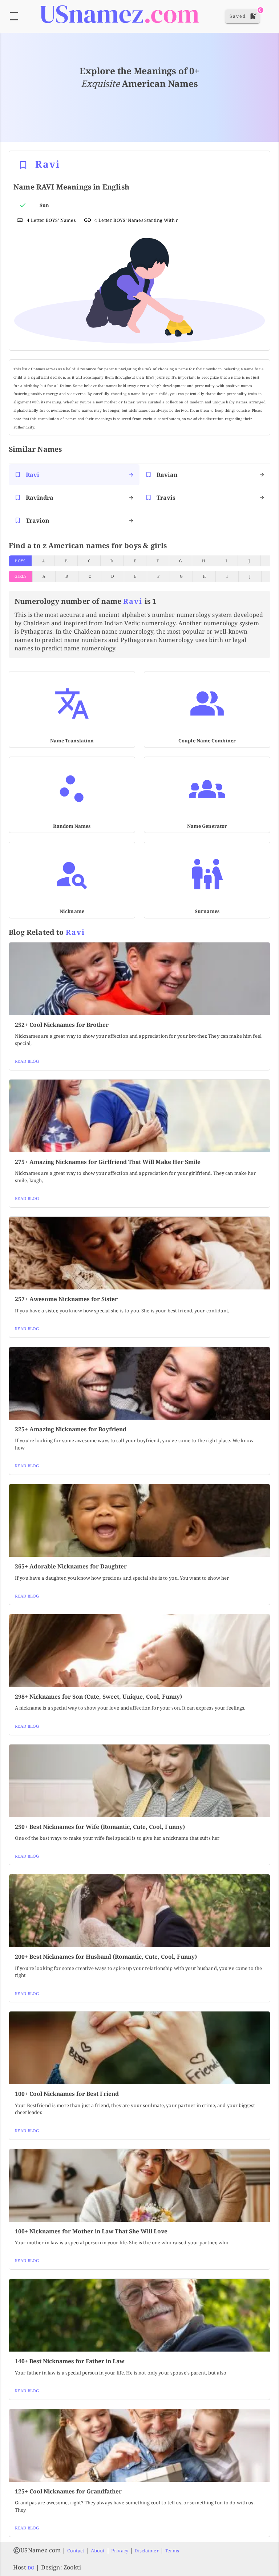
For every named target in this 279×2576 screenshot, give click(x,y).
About (98, 2551)
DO (31, 2568)
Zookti (72, 2567)
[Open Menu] (14, 16)
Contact (76, 2551)
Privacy (120, 2551)
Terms (172, 2551)
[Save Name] (23, 165)
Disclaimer (146, 2551)
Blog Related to (47, 932)
